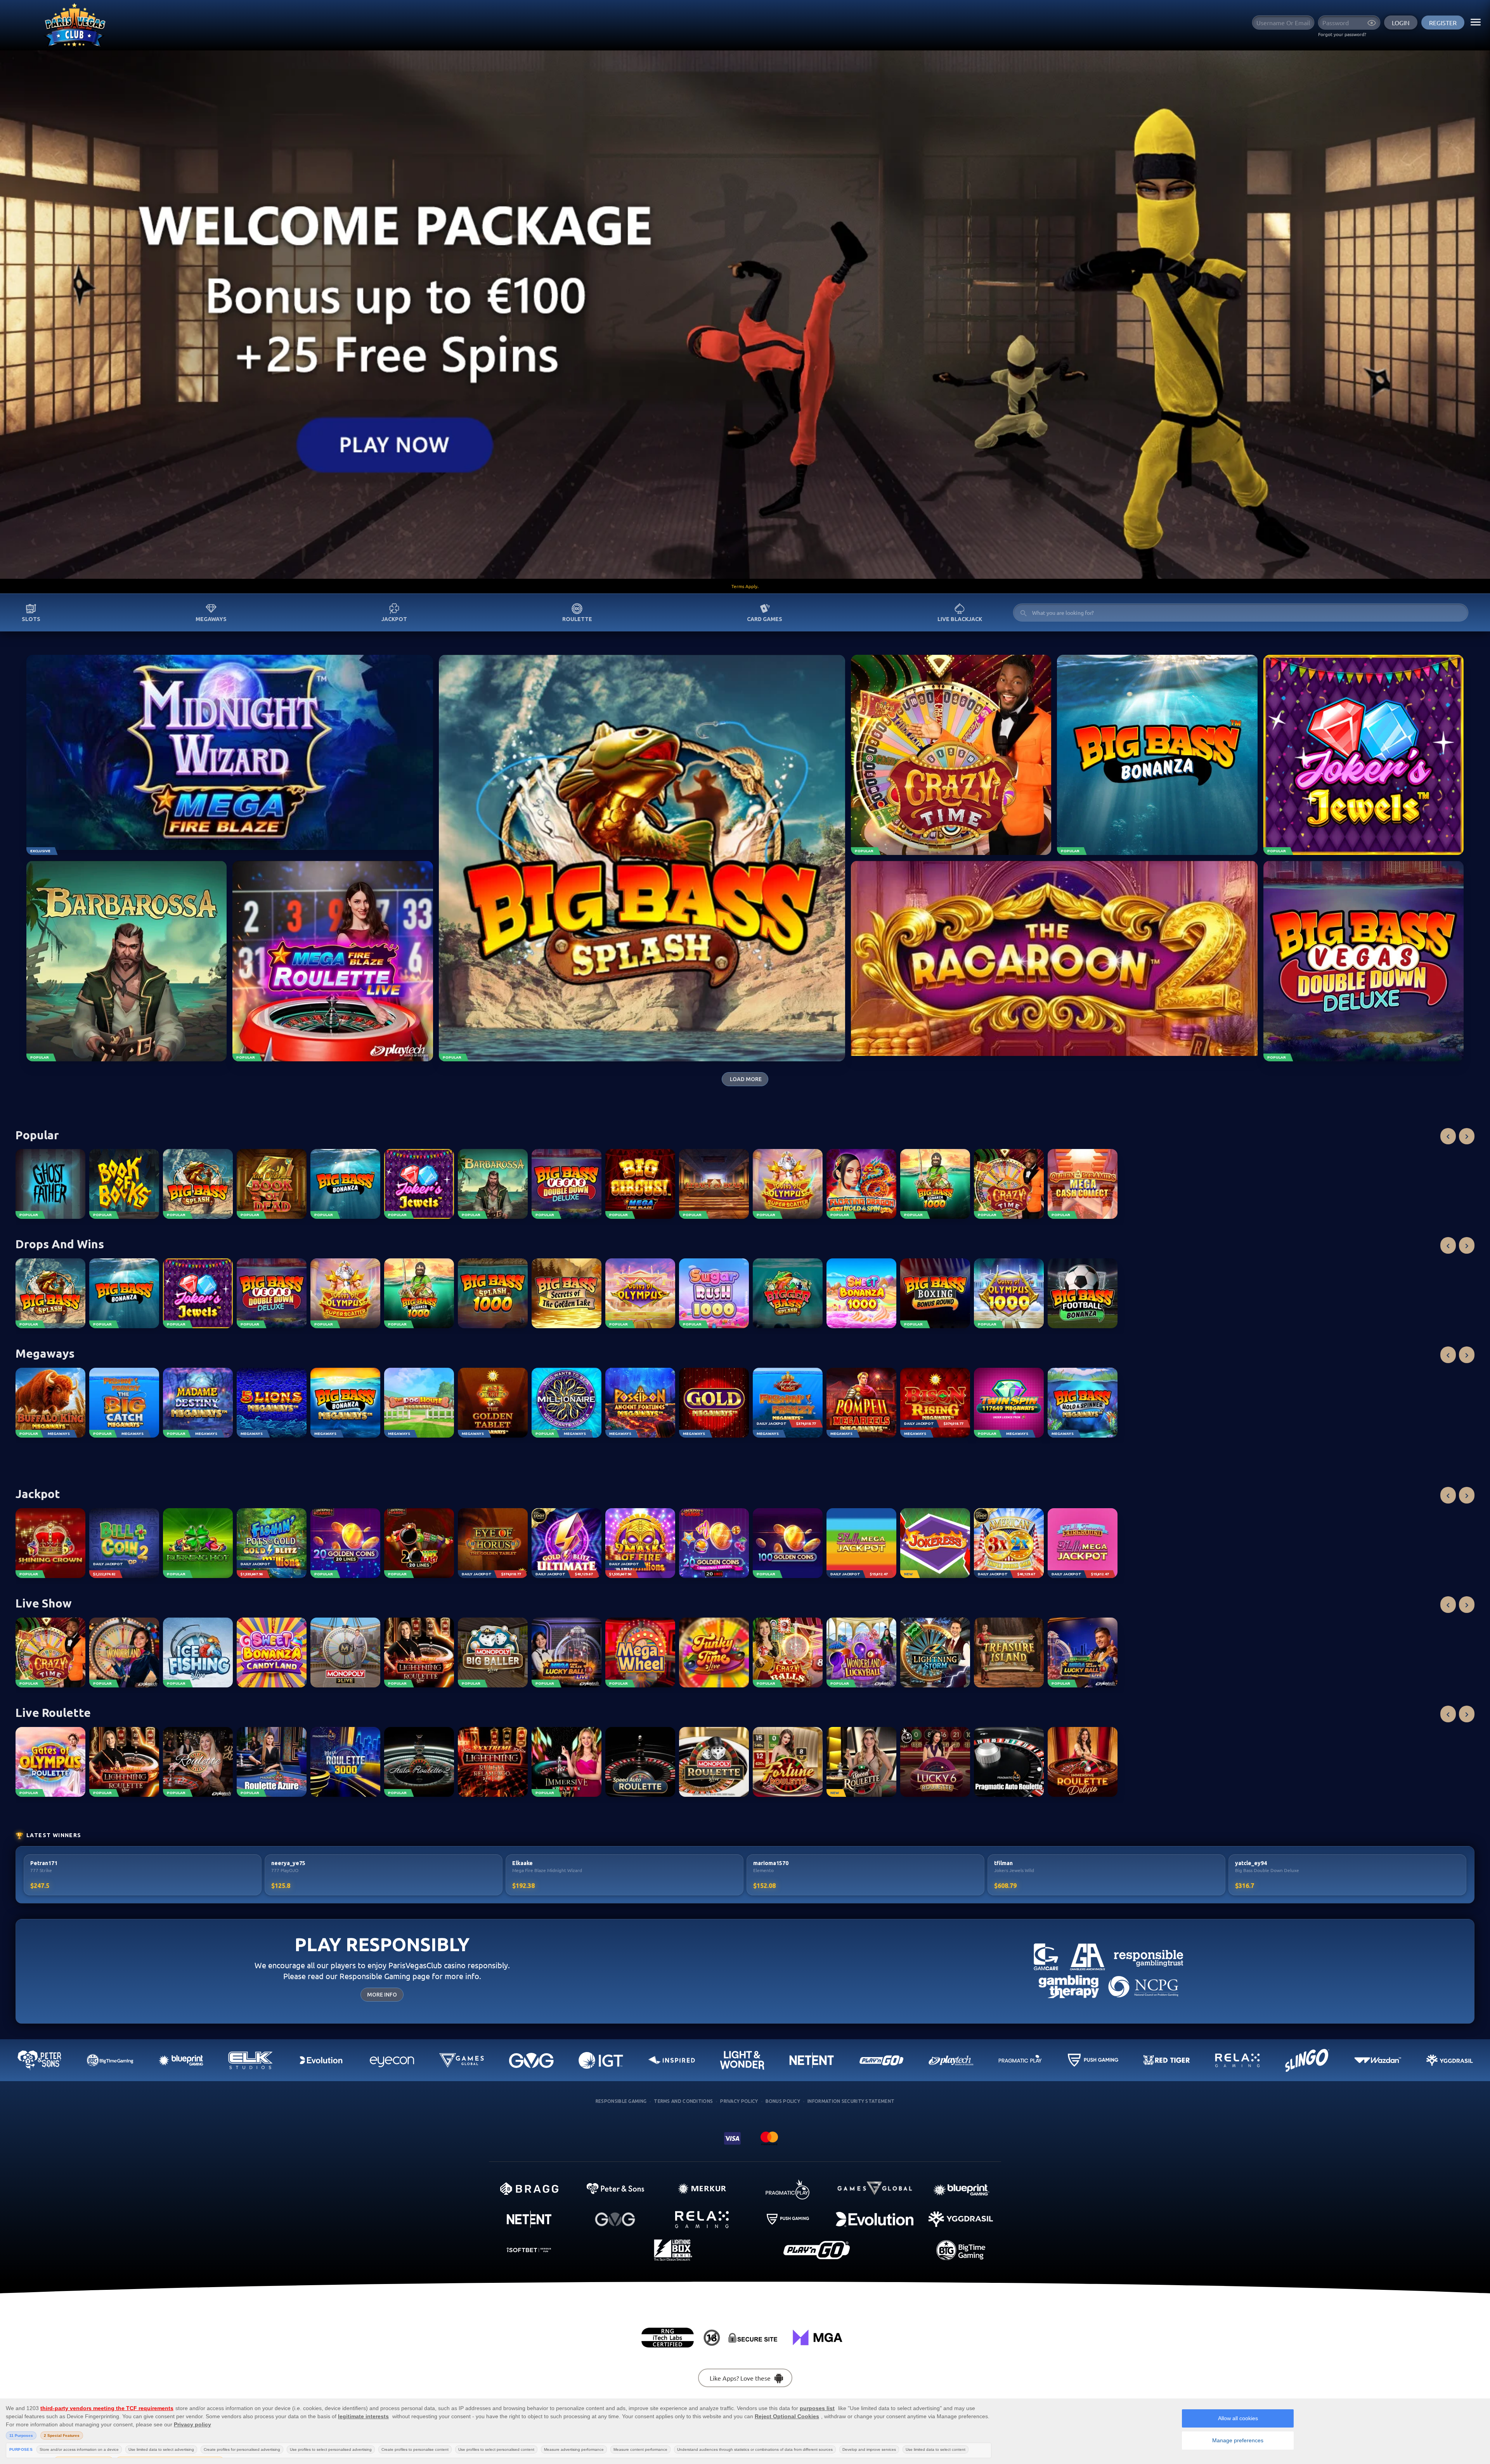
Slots (31, 619)
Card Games (765, 619)
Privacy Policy (739, 2101)
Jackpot (394, 619)
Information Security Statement (851, 2101)
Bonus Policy (783, 2101)
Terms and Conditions (683, 2101)
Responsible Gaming (621, 2101)
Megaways (211, 619)
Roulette (577, 619)
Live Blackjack (960, 619)
